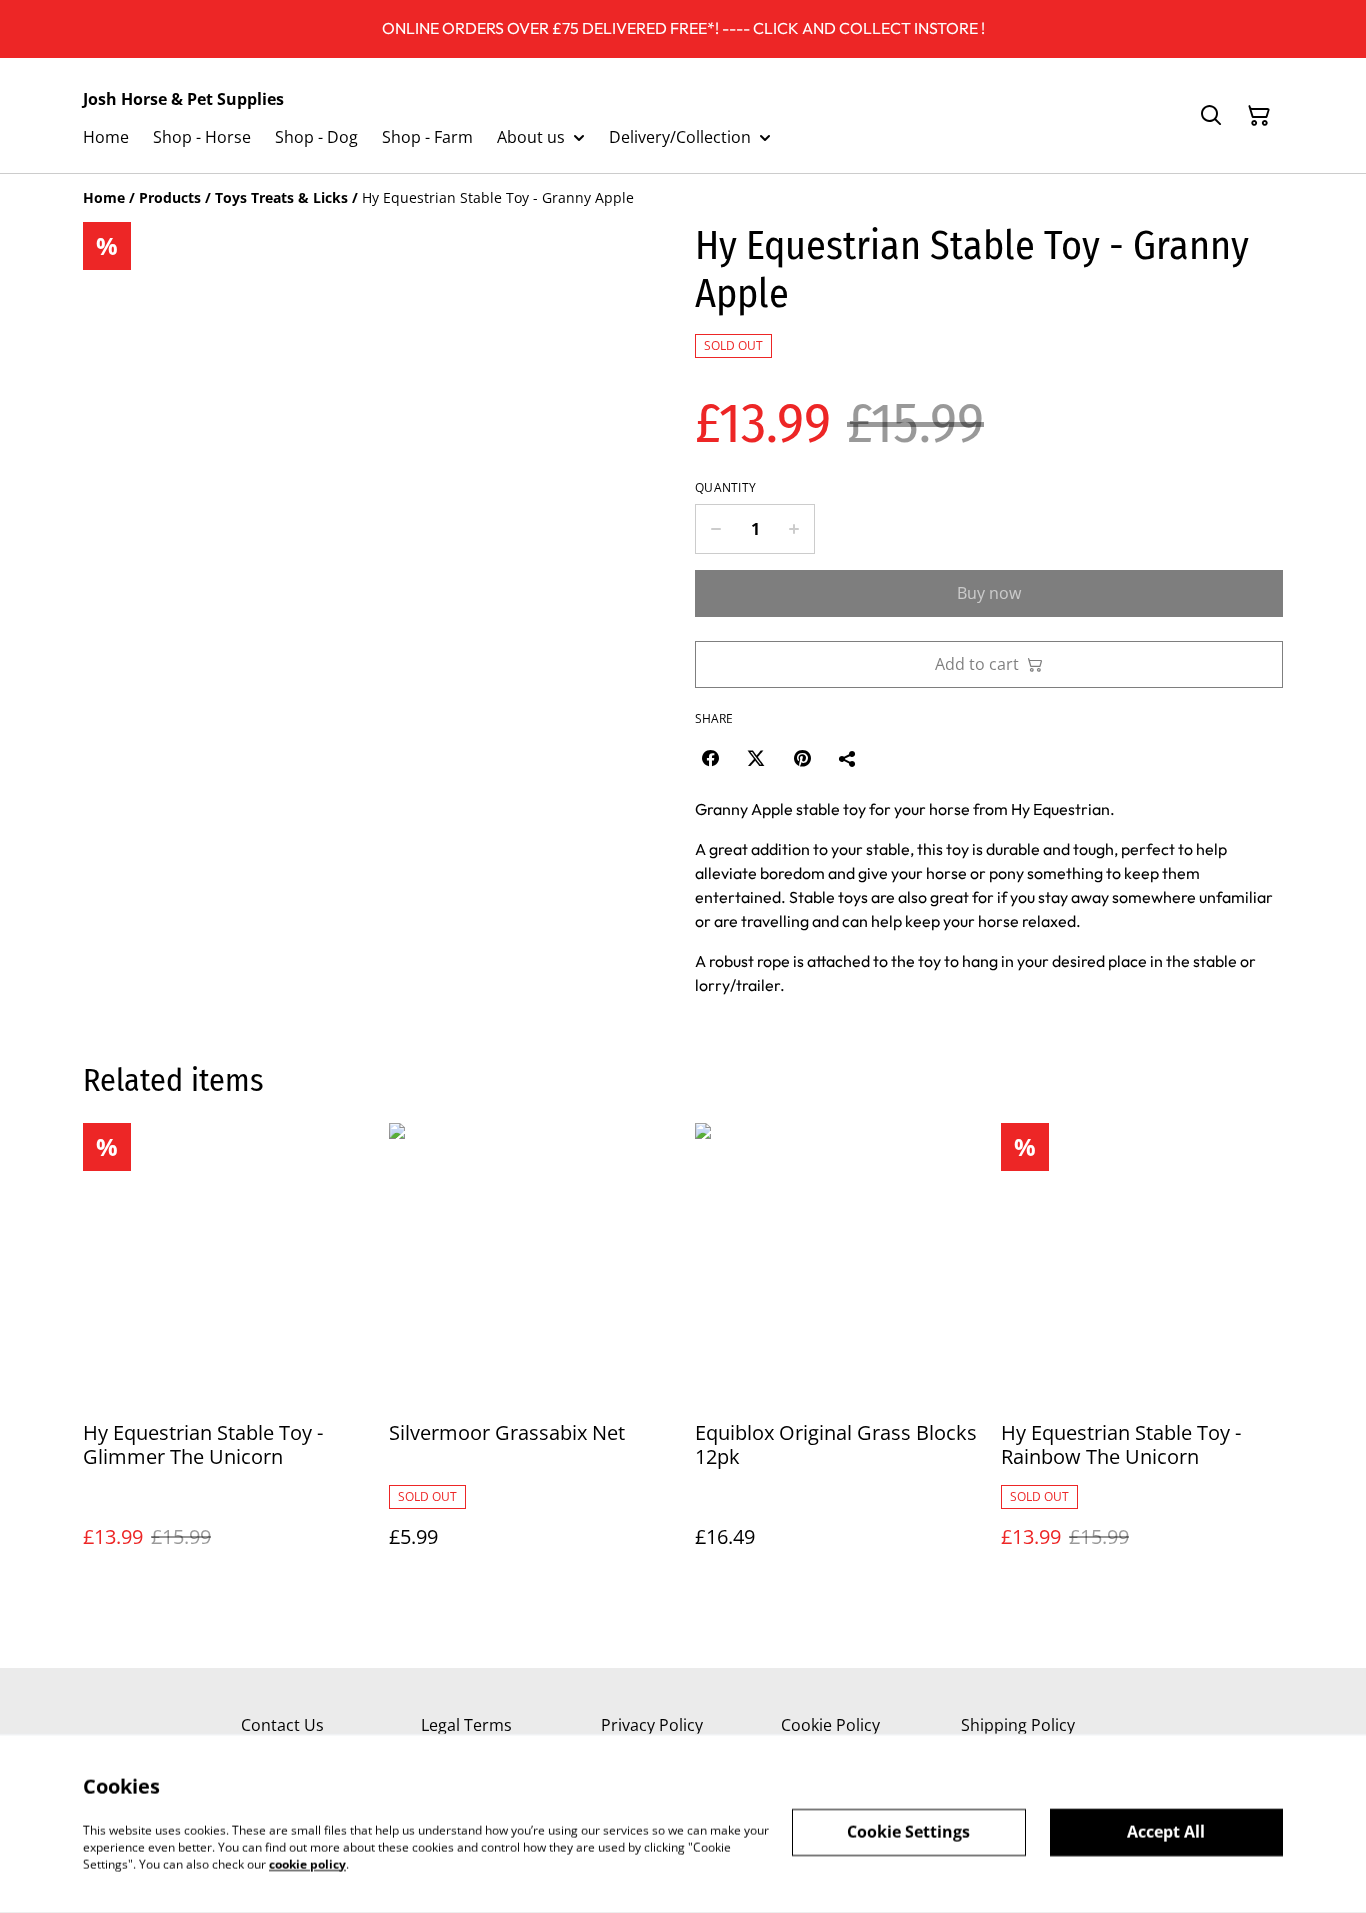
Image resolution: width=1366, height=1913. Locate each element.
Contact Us (282, 1725)
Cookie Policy (830, 1725)
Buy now (989, 593)
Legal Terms (466, 1725)
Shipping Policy (1018, 1725)
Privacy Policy (652, 1725)
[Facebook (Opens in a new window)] (710, 758)
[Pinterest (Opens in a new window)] (802, 758)
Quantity (725, 488)
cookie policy (307, 1863)
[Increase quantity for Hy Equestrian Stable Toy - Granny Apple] (794, 529)
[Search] (1211, 116)
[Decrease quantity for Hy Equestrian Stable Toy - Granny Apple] (715, 529)
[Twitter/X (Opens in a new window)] (756, 758)
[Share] (848, 758)
